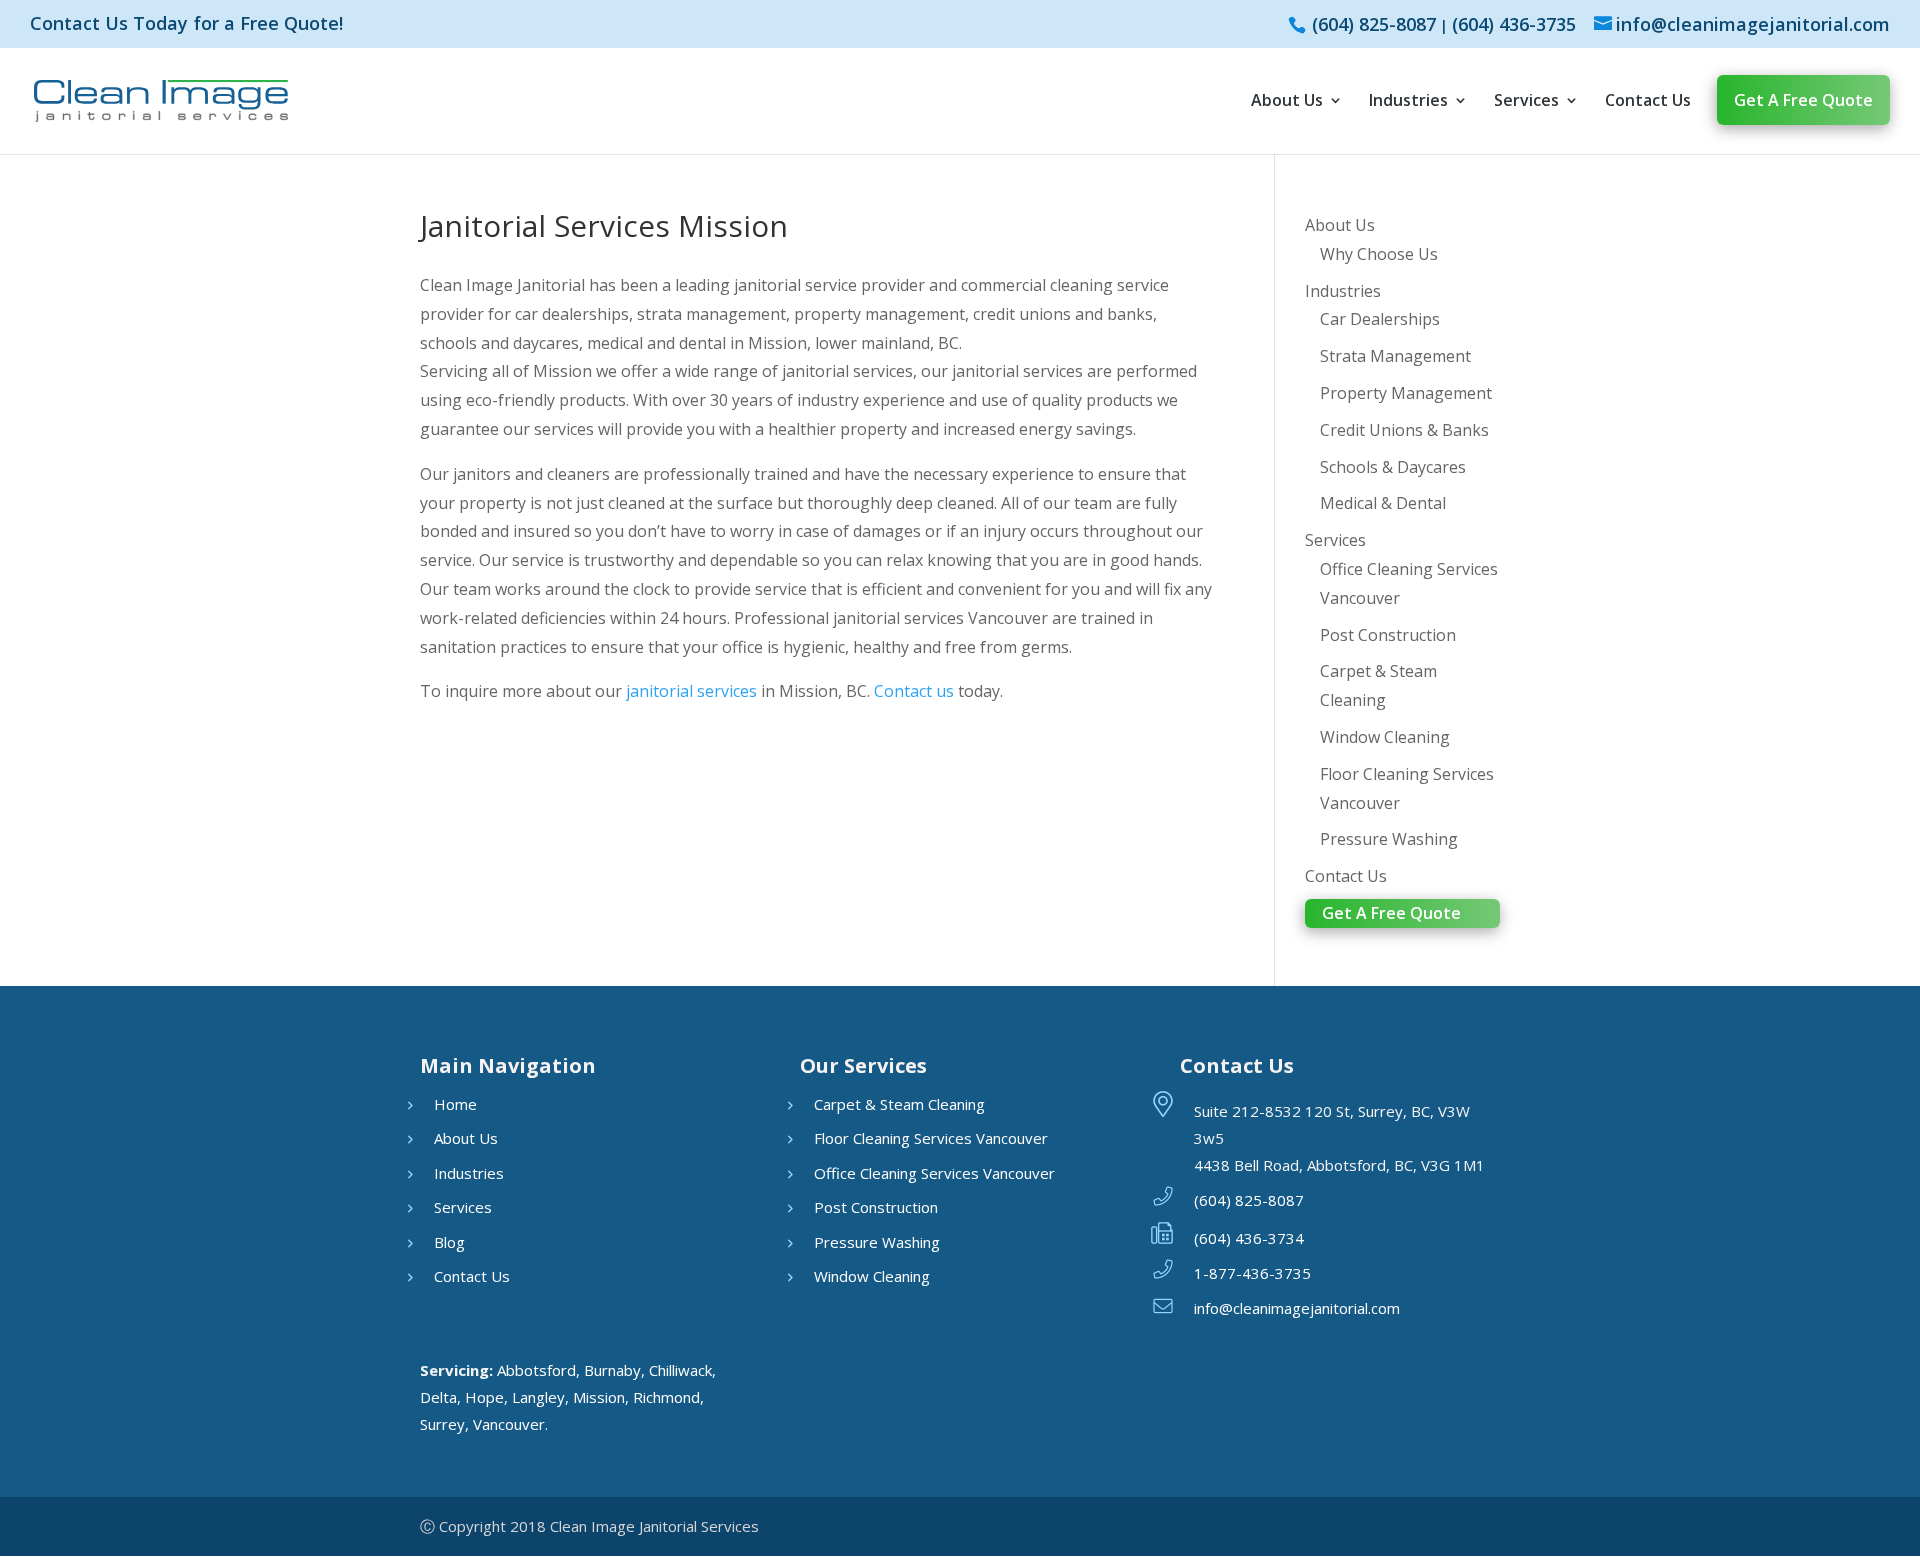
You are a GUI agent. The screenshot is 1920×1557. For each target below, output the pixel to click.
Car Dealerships (1380, 319)
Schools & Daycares (1393, 467)
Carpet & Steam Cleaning (899, 1104)
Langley (538, 1397)
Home (455, 1104)
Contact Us (1648, 100)
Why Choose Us (1379, 254)
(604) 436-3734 (1249, 1238)
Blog (449, 1242)
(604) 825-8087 (1374, 24)
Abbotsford (536, 1370)
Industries (1408, 100)
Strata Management (1395, 356)
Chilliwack (680, 1370)
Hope (484, 1397)
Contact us (914, 691)
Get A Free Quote (1803, 100)
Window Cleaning (1385, 737)
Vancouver (509, 1424)
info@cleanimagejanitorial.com (1297, 1308)
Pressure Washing (1389, 839)
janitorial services (689, 691)
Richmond (666, 1397)
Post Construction (1388, 635)
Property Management (1406, 393)
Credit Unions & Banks (1404, 430)
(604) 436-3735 (1514, 24)
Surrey (442, 1424)
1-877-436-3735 (1252, 1273)
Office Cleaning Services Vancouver (934, 1173)
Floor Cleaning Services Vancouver (931, 1138)
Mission (599, 1397)
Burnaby (612, 1370)
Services (1526, 100)
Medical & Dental (1383, 503)
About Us (1287, 100)
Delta (438, 1397)
